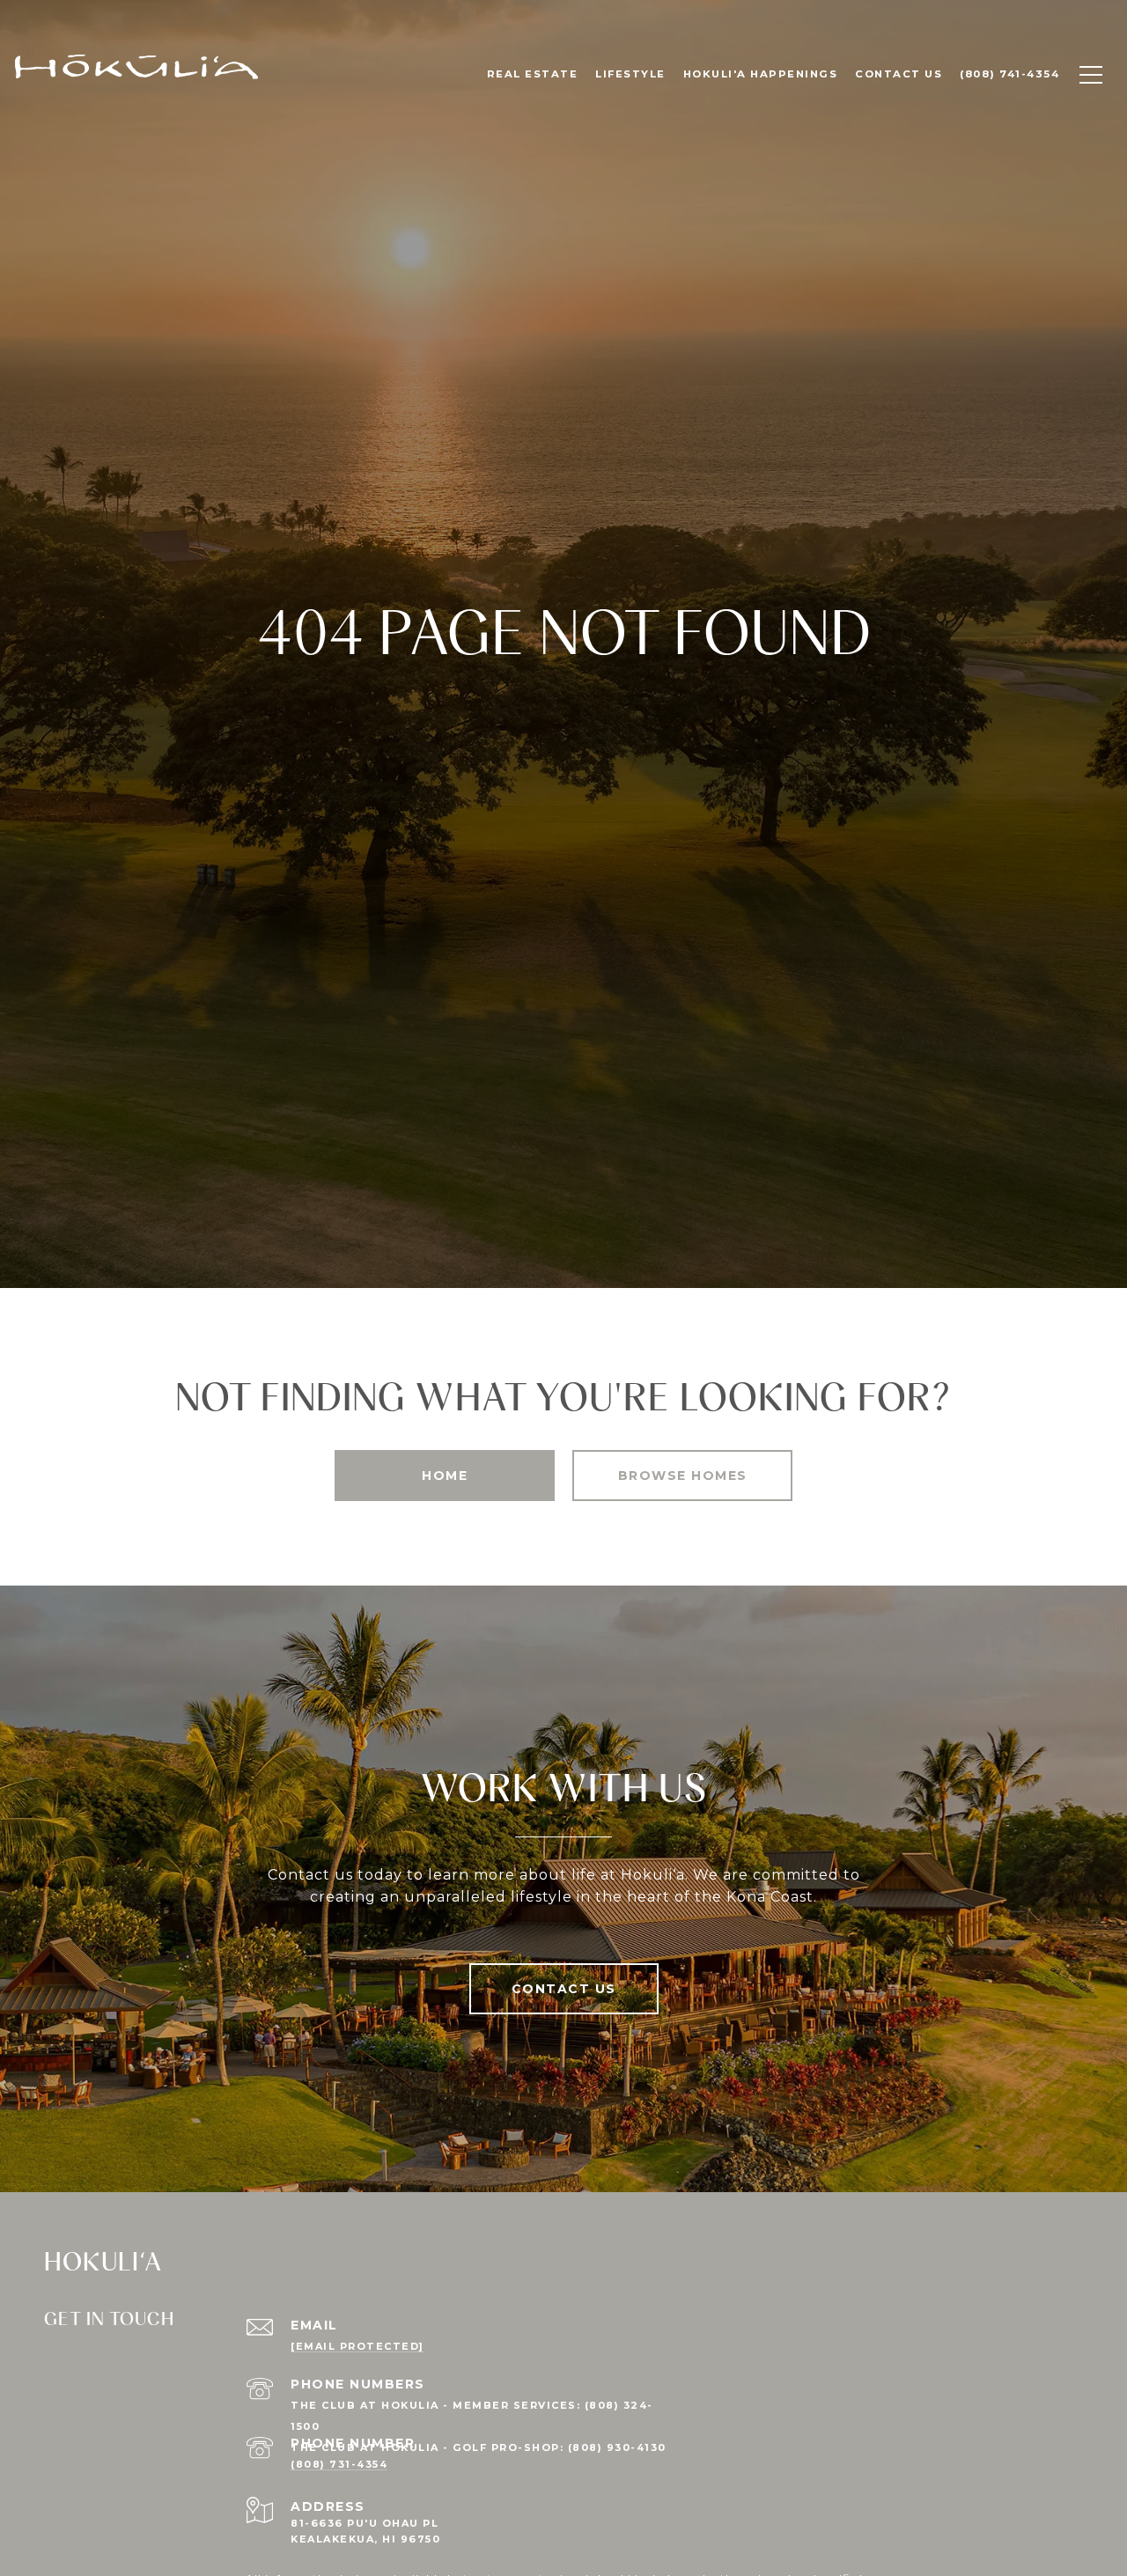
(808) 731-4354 (339, 2464)
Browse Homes (683, 1476)
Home (445, 1476)
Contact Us (564, 1989)
